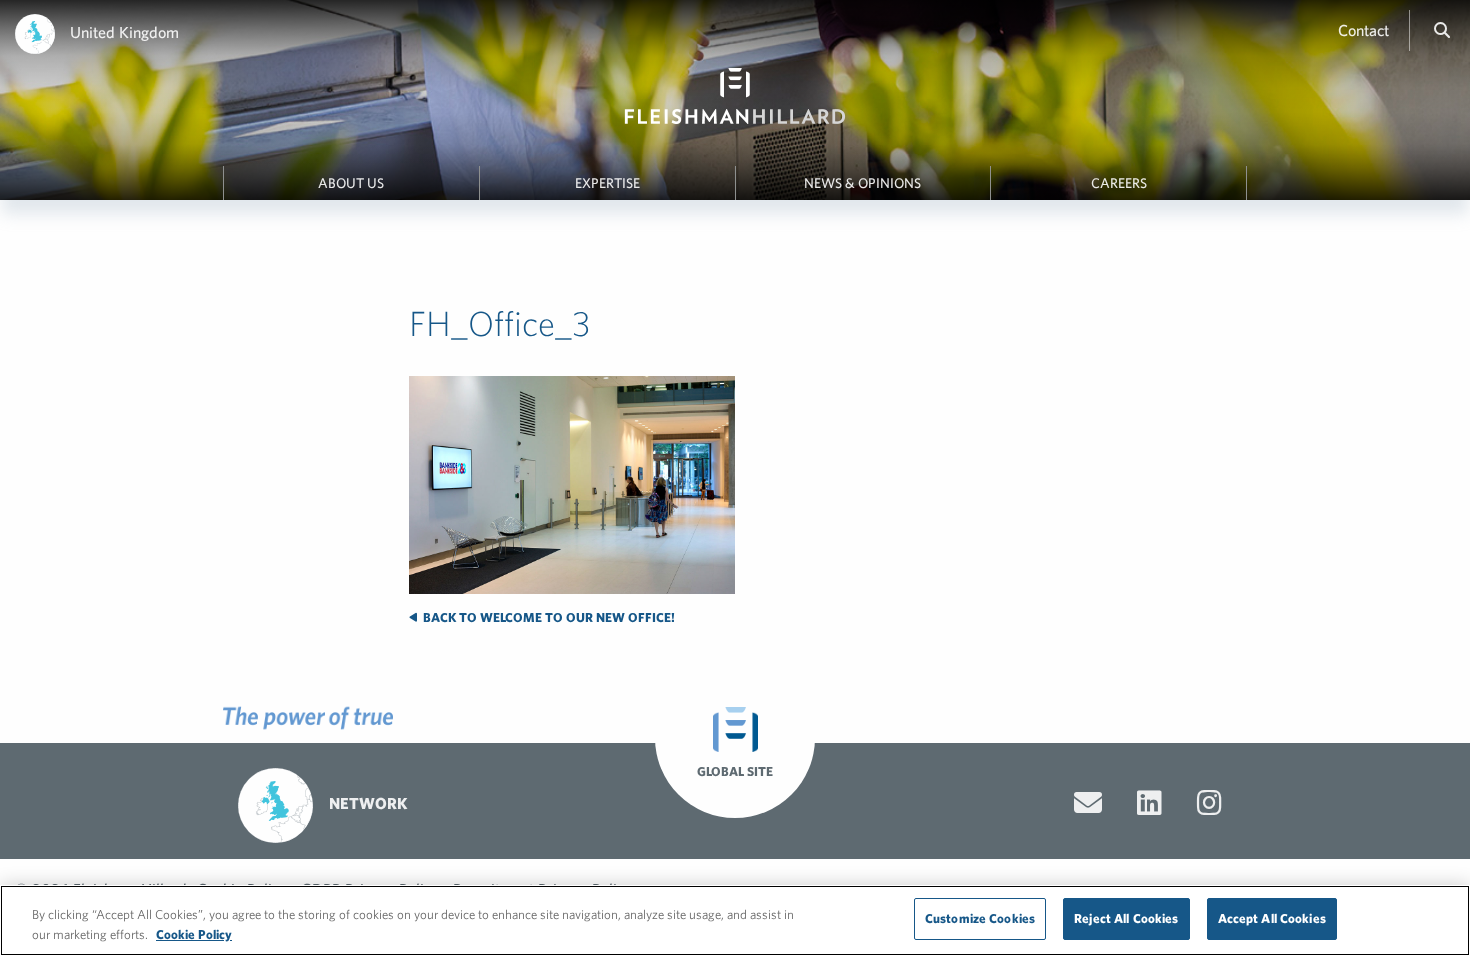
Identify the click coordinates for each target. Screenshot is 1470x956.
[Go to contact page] (1088, 803)
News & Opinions (862, 183)
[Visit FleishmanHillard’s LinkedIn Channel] (1149, 803)
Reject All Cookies (1126, 918)
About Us (351, 183)
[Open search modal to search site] (1442, 30)
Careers (1119, 183)
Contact (1363, 30)
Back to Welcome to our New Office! (547, 617)
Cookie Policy (194, 934)
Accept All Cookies (1272, 918)
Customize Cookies (980, 918)
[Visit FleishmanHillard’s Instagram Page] (1209, 803)
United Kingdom (124, 32)
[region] (735, 920)
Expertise (607, 183)
